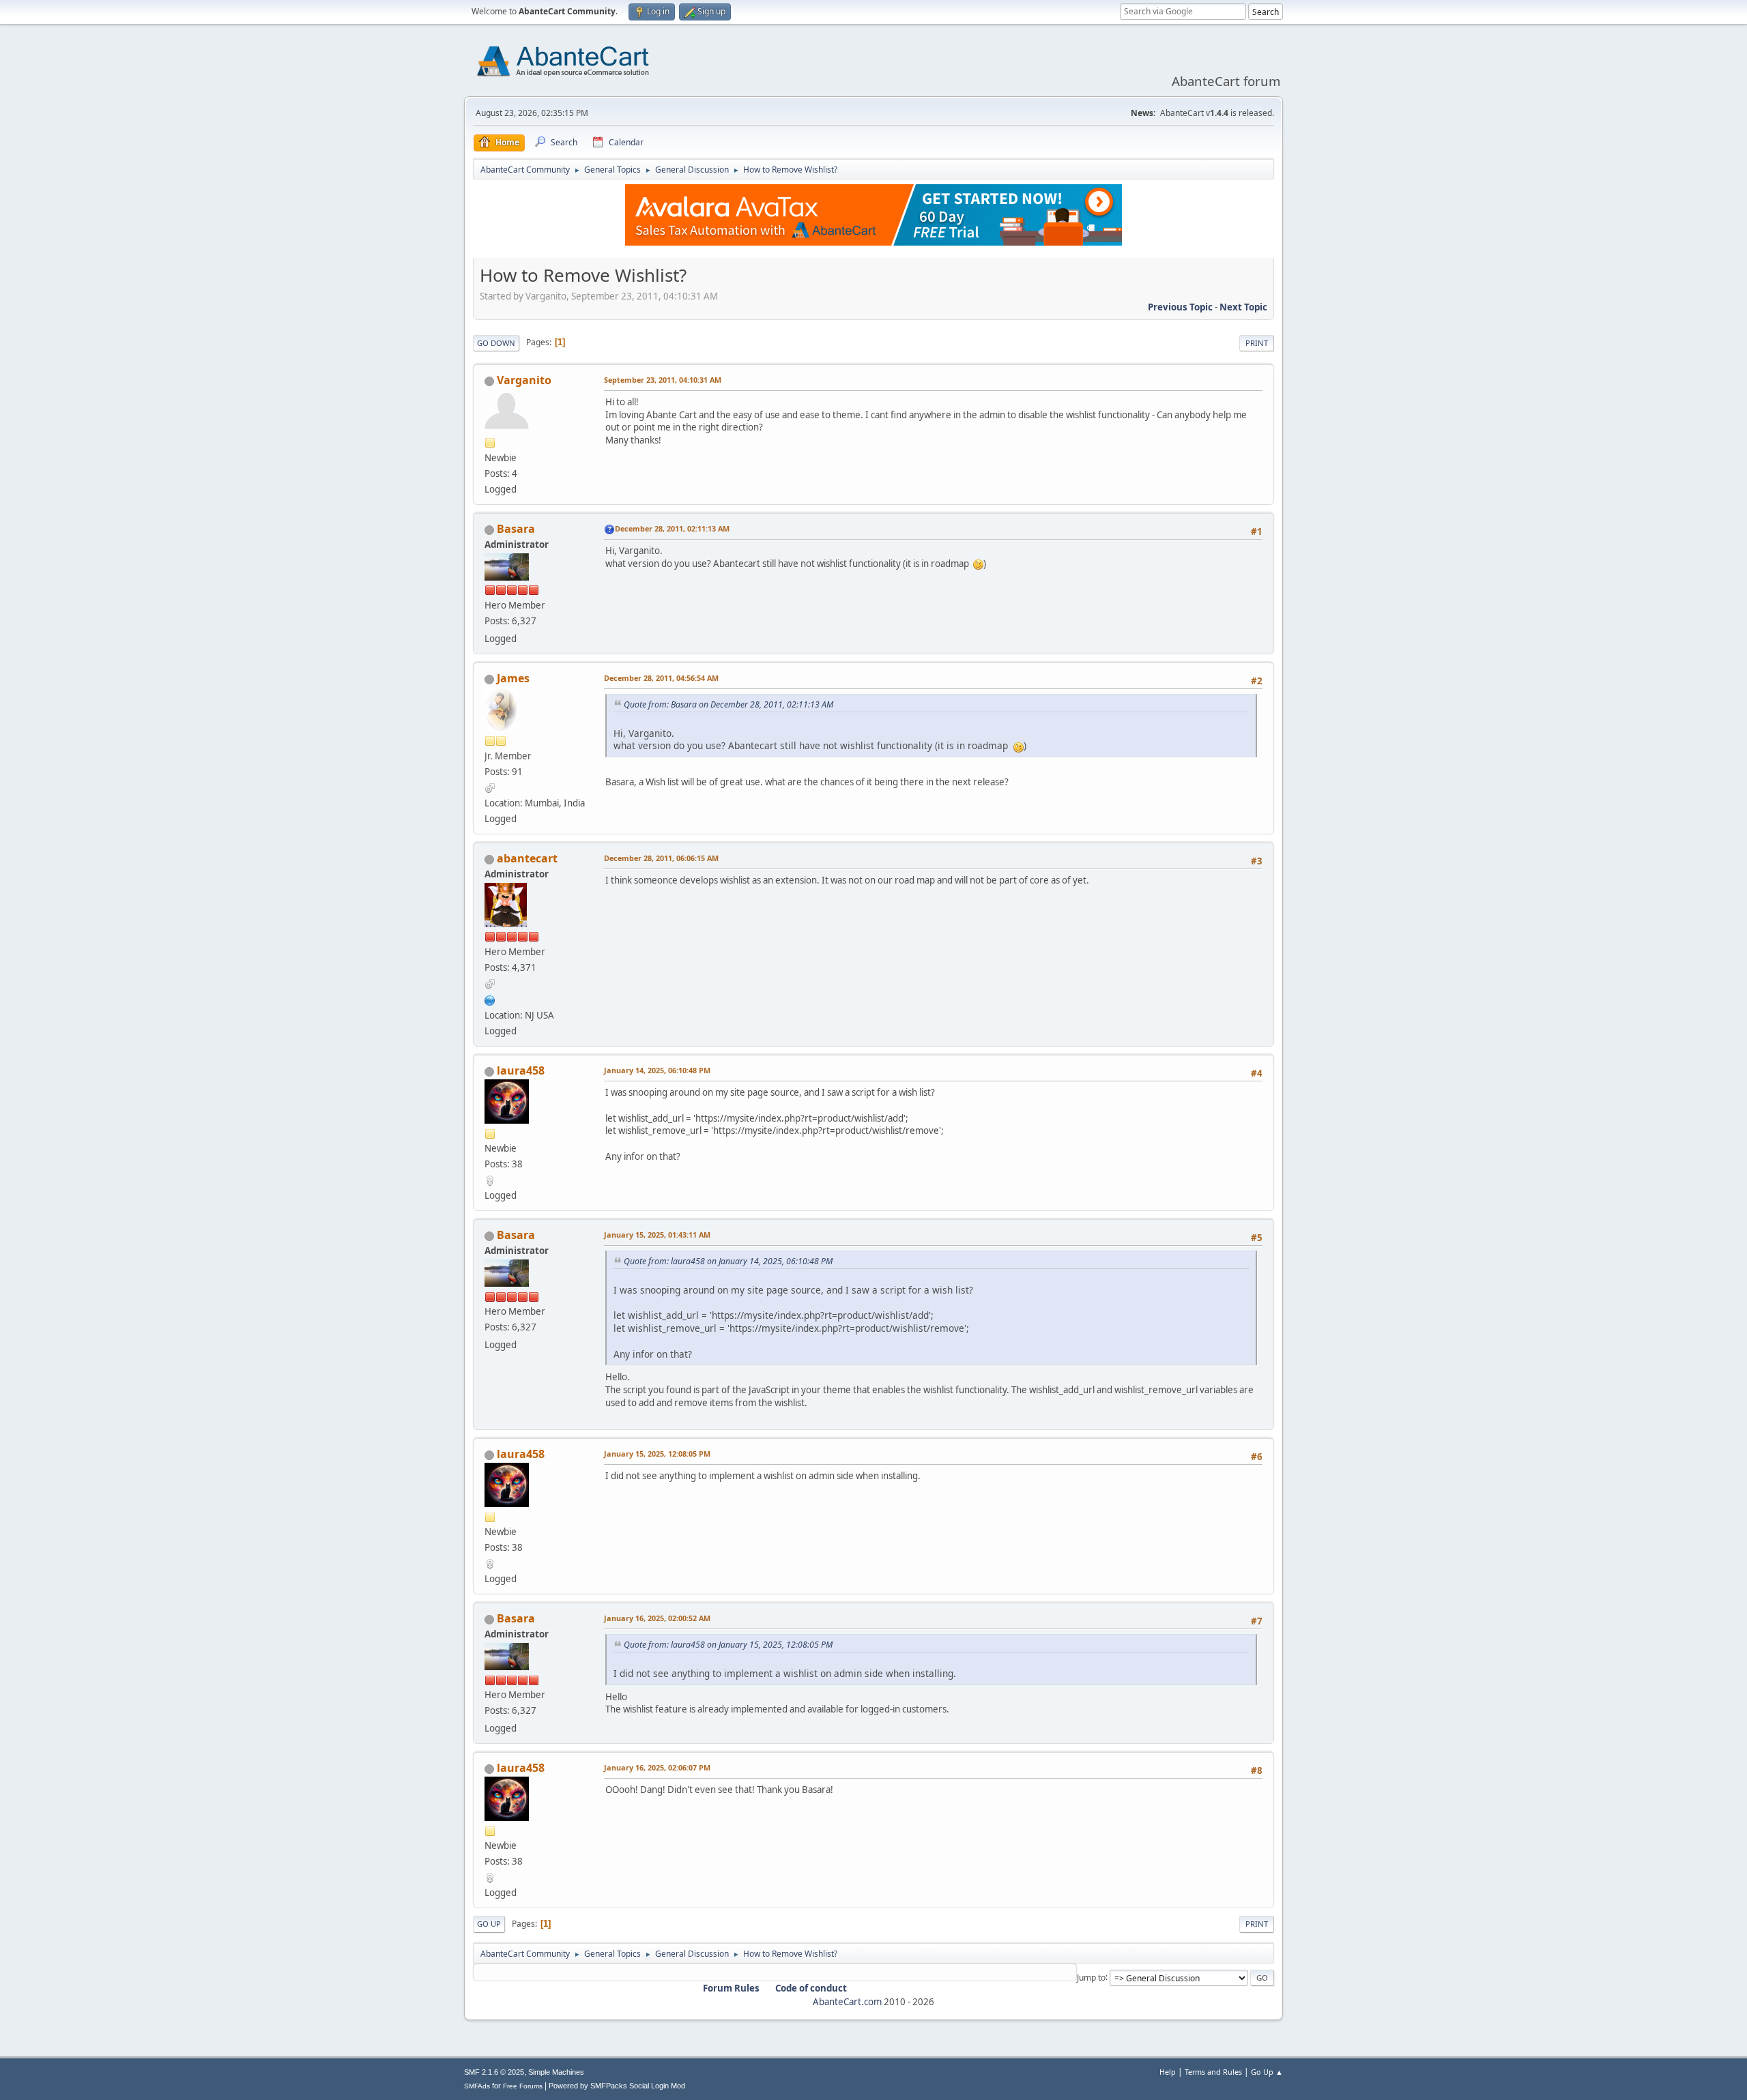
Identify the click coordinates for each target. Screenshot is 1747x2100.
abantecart (527, 858)
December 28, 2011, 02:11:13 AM (672, 528)
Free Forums (523, 2086)
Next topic (1243, 307)
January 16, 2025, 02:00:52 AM (657, 1618)
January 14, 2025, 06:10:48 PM (657, 1070)
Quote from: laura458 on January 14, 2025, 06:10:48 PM (728, 1261)
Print (1257, 343)
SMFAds (477, 2086)
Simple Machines (556, 2072)
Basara (516, 529)
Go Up (489, 1924)
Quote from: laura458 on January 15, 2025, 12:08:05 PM (728, 1645)
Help (1168, 2072)
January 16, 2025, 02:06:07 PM (657, 1767)
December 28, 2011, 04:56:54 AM (661, 678)
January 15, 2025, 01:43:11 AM (657, 1235)
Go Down (496, 343)
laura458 (521, 1070)
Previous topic (1180, 307)
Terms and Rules (1213, 2072)
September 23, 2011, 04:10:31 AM (663, 380)
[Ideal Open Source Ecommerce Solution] (490, 999)
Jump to (1091, 1977)
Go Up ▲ (1267, 2072)
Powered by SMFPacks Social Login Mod (617, 2086)
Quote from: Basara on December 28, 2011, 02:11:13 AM (728, 704)
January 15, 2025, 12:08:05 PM (657, 1454)
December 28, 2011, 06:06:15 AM (661, 858)
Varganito (524, 380)
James (513, 678)
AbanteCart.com (847, 2002)
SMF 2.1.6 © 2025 (494, 2072)
